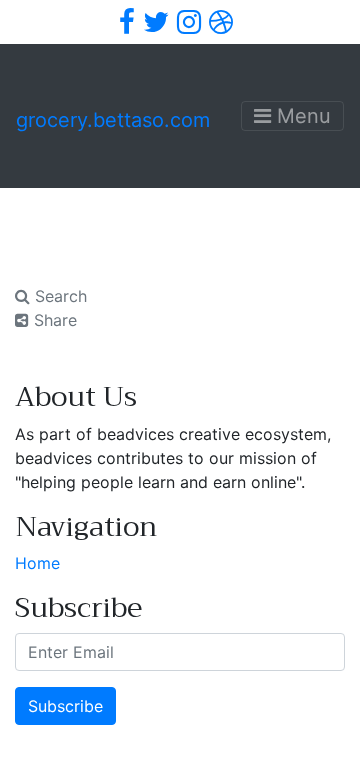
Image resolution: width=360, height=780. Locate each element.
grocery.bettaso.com (113, 120)
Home (37, 563)
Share (53, 320)
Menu (301, 116)
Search (58, 296)
